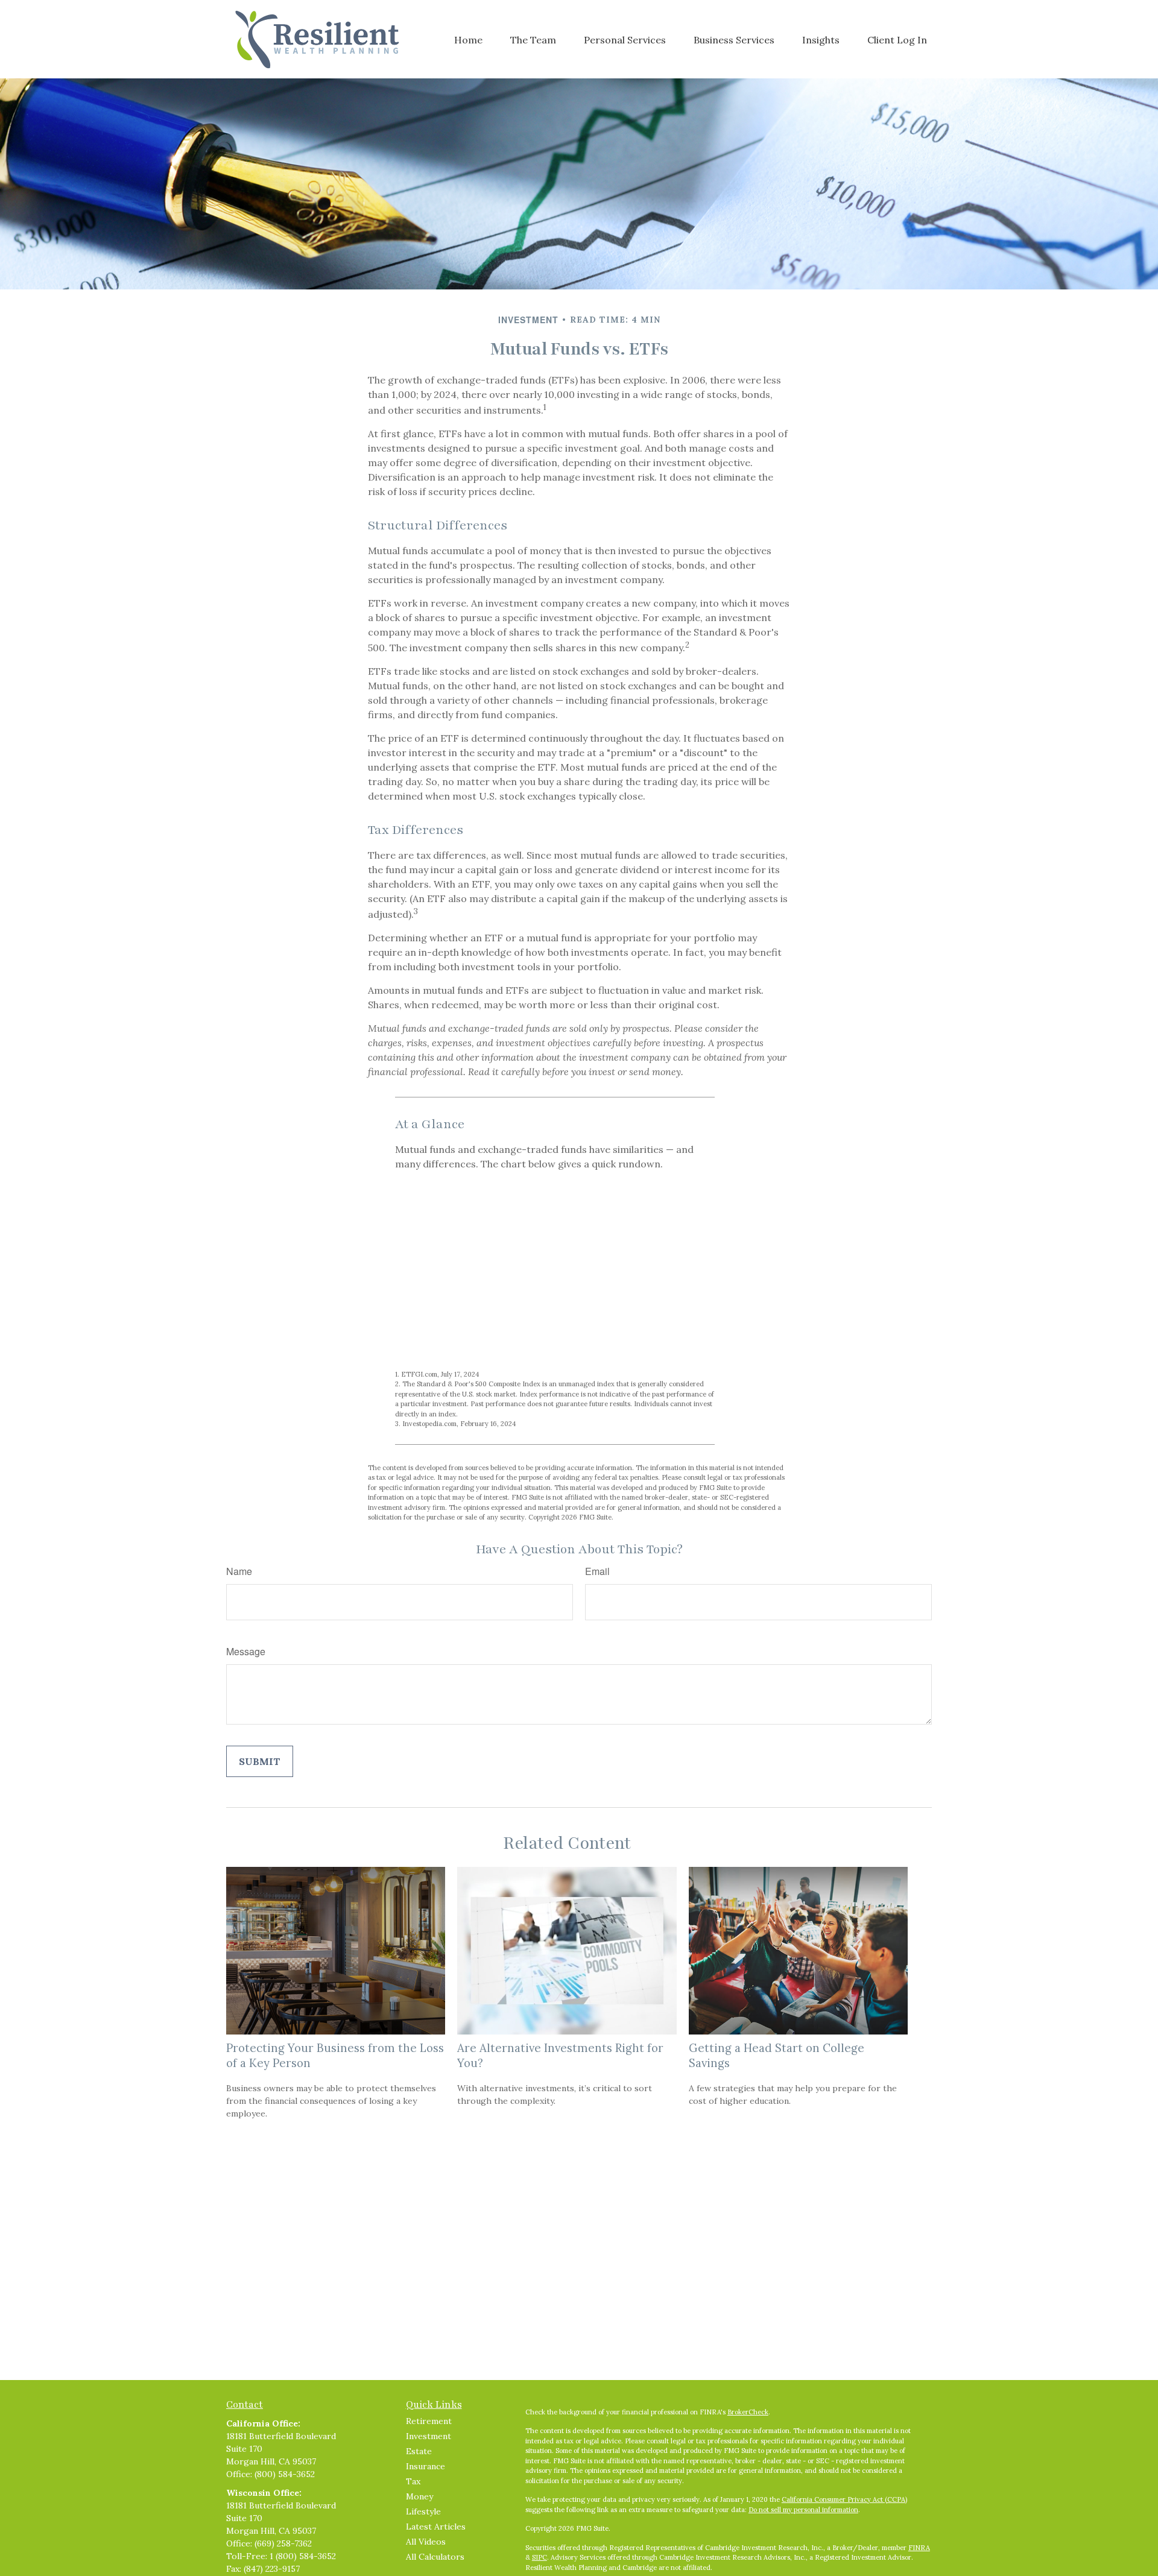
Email (597, 1571)
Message (246, 1651)
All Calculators (435, 2557)
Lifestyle (423, 2511)
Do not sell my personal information (803, 2510)
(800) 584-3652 (285, 2474)
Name (239, 1571)
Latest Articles (436, 2527)
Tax (413, 2481)
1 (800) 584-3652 (303, 2556)
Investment (429, 2436)
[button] (468, 39)
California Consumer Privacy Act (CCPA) (844, 2499)
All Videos (426, 2542)
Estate (419, 2451)
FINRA (919, 2548)
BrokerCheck (748, 2412)
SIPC (539, 2557)
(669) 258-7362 (283, 2543)
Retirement (429, 2421)
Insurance (426, 2466)
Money (419, 2496)
